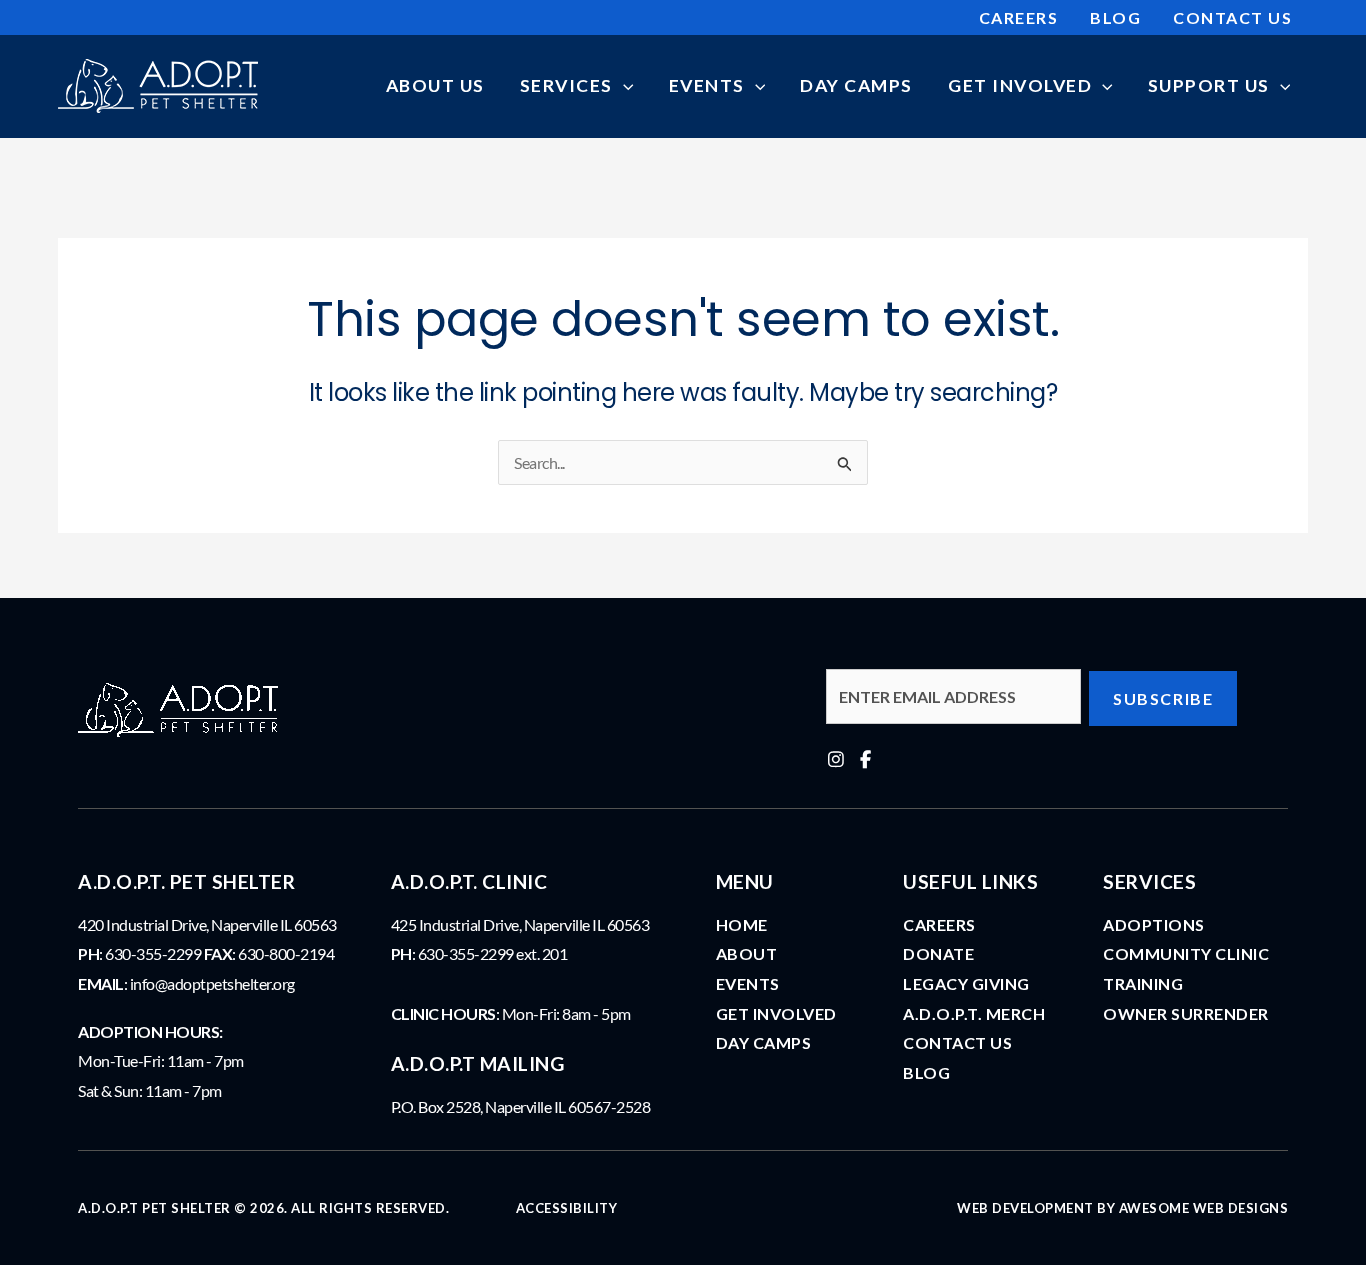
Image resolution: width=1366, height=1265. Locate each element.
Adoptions (1154, 924)
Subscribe (1163, 698)
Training (1143, 983)
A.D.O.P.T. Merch (974, 1013)
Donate (938, 953)
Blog (926, 1072)
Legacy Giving (966, 983)
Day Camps (764, 1042)
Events (748, 983)
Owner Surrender (1186, 1013)
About (747, 953)
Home (742, 924)
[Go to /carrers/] (1195, 879)
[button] (623, 85)
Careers (939, 924)
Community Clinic (1186, 953)
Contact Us (957, 1042)
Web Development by (1122, 1208)
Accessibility (567, 1208)
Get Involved (776, 1013)
